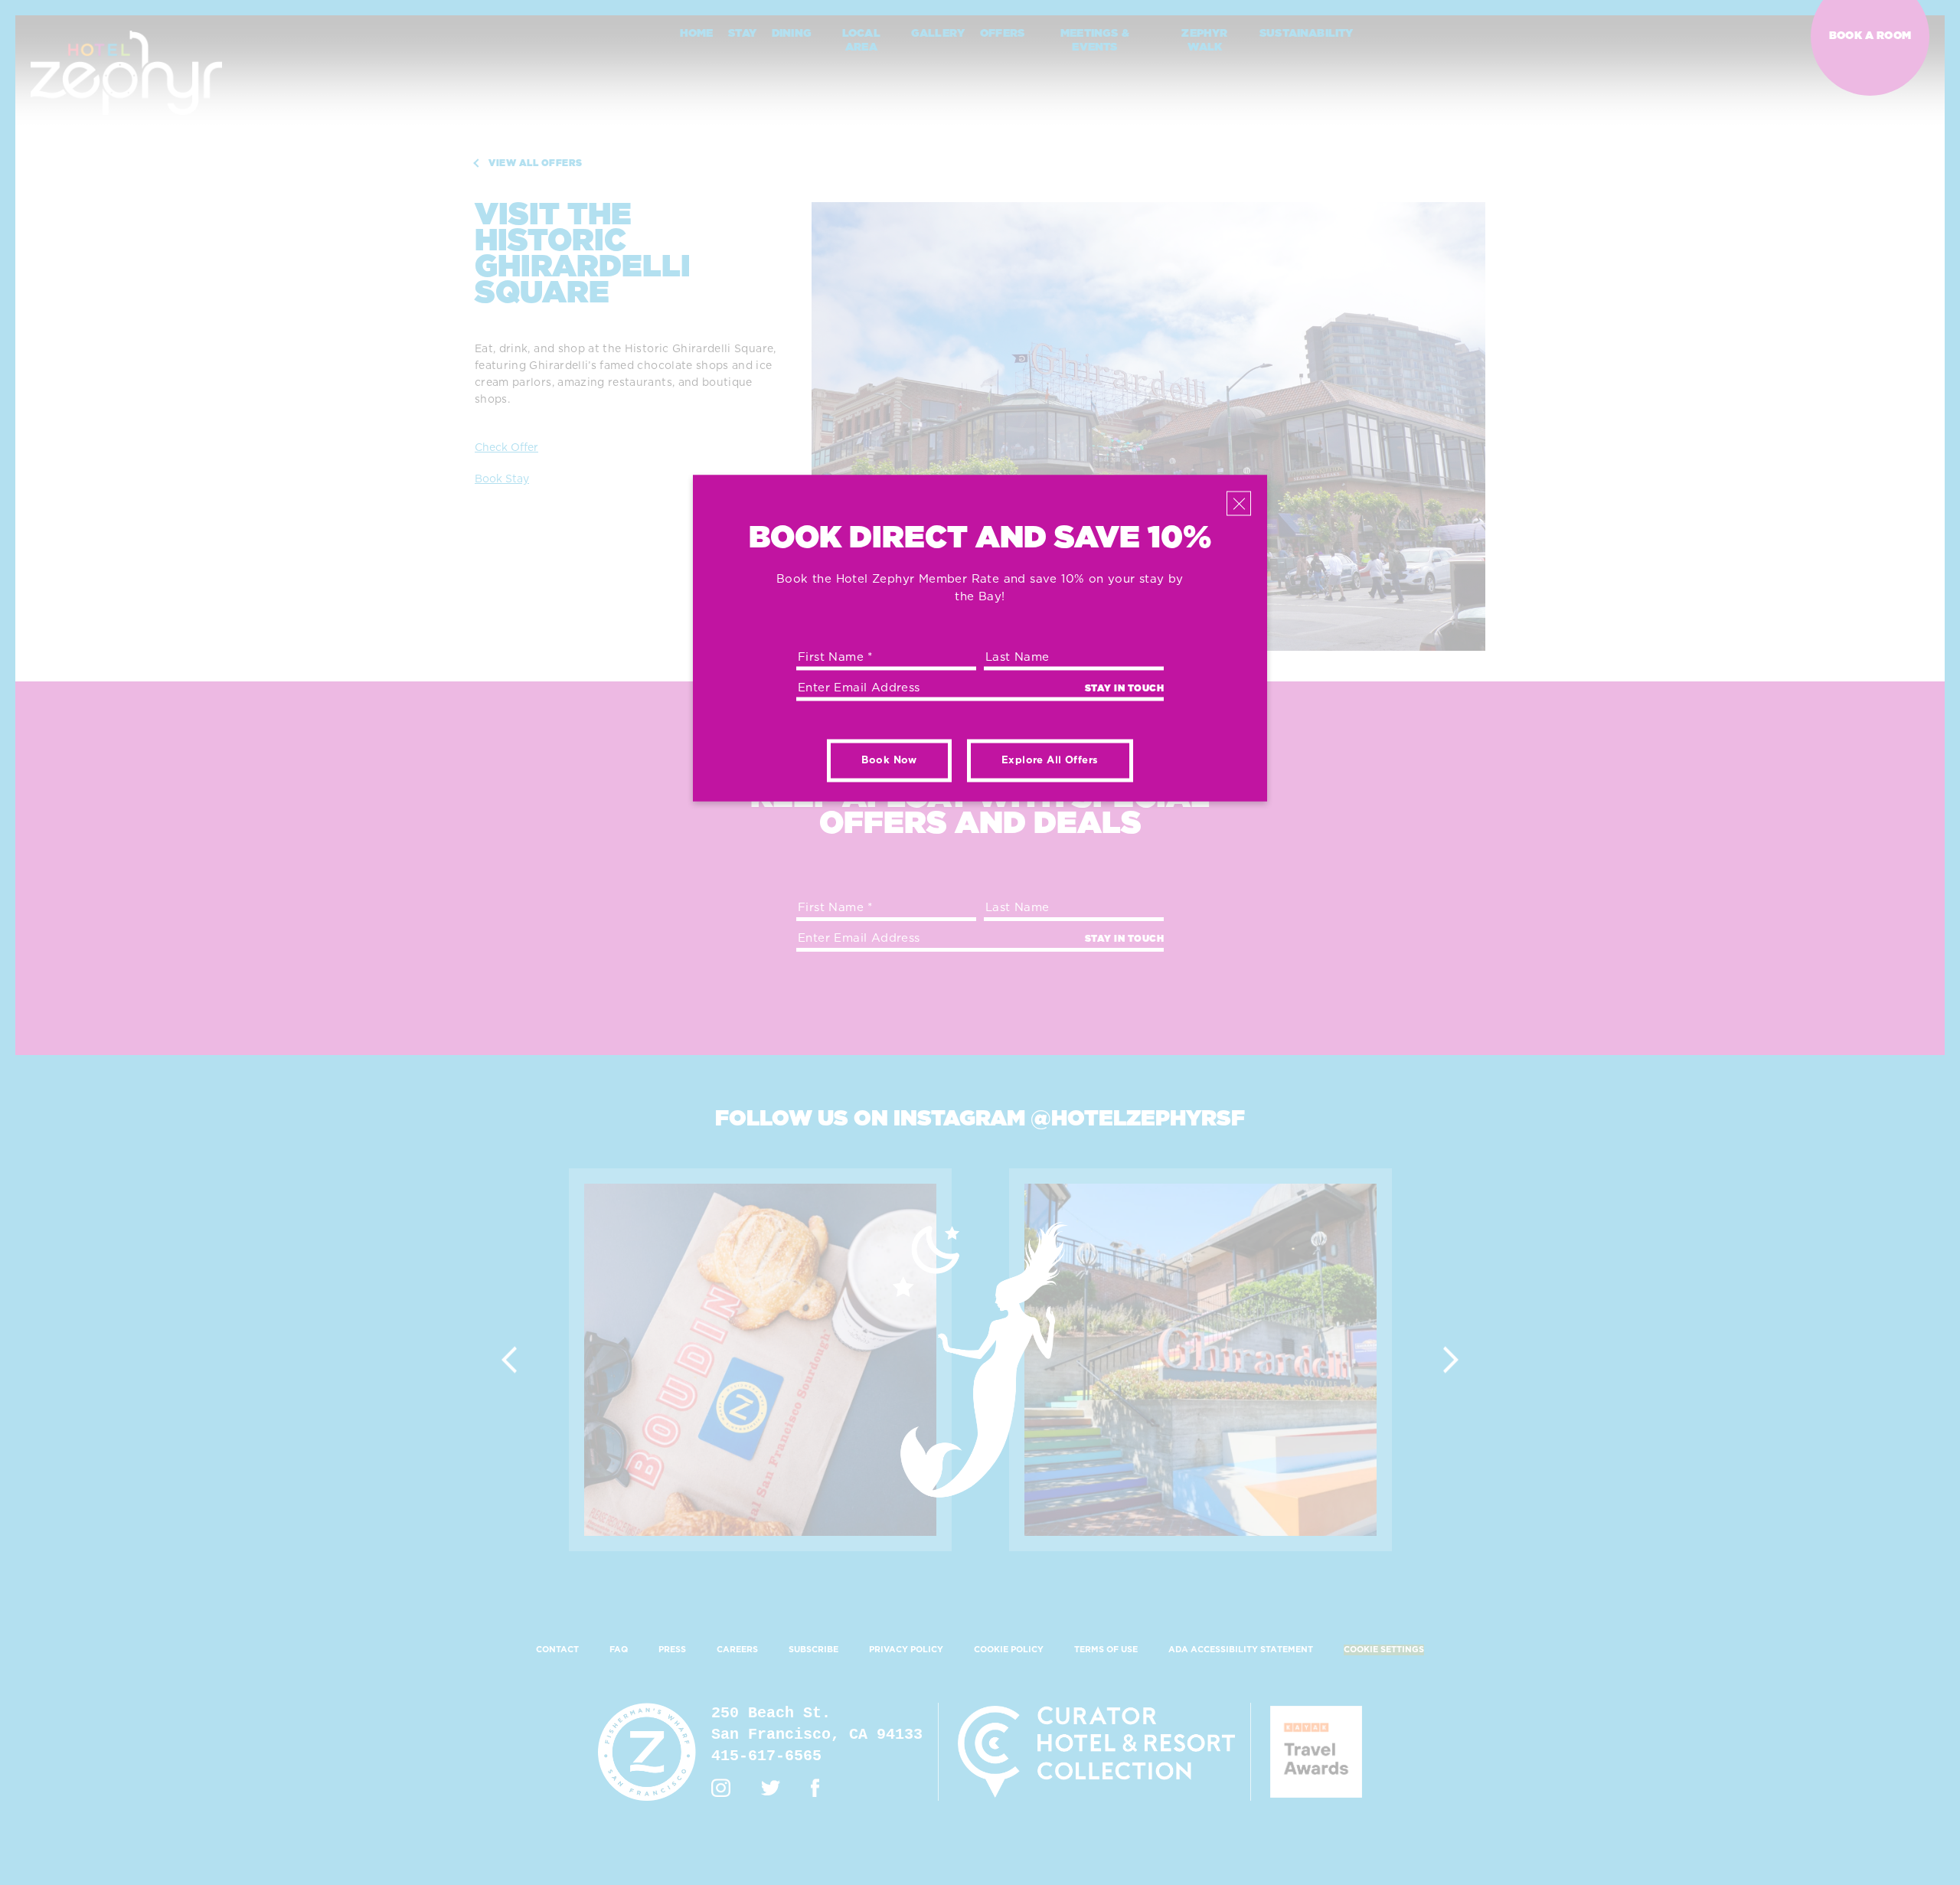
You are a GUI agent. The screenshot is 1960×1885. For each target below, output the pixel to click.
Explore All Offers (1050, 761)
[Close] (1239, 504)
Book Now (889, 761)
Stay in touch (1125, 688)
